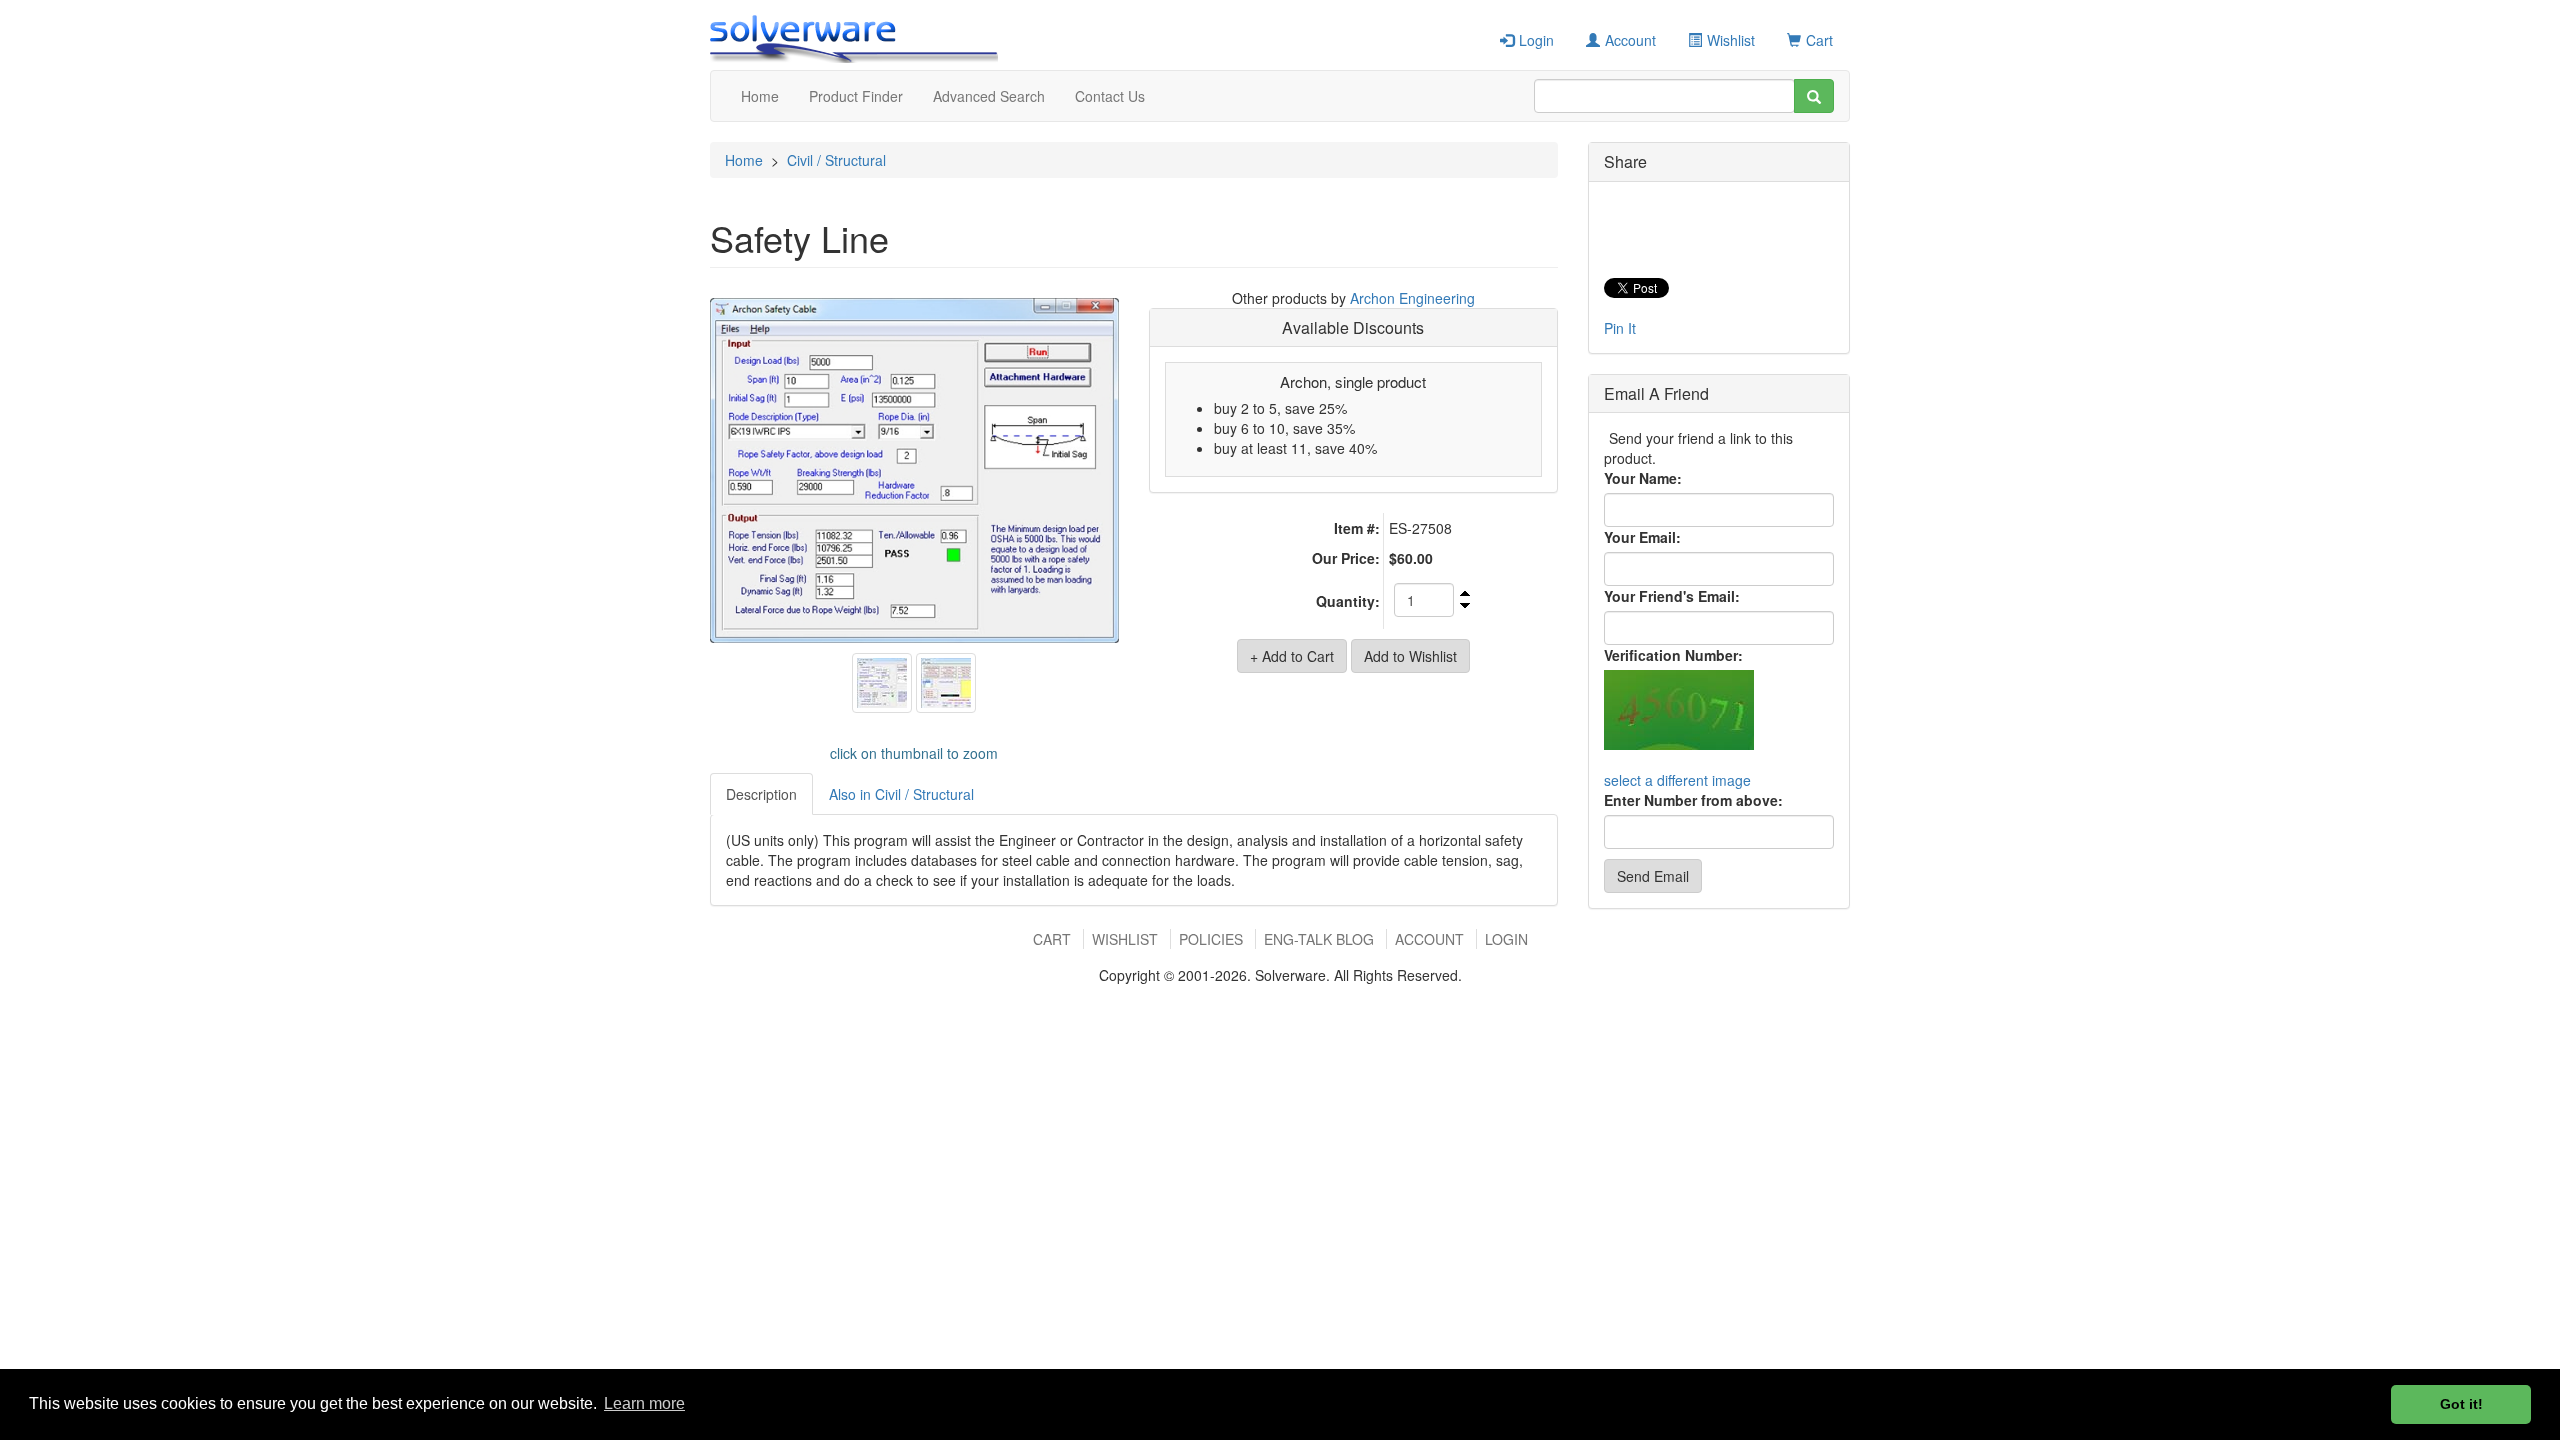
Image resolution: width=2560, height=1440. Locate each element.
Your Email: (1642, 537)
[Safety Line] (914, 471)
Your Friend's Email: (1672, 596)
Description (761, 794)
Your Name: (1643, 478)
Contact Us (1110, 96)
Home (760, 96)
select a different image (1677, 780)
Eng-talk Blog (1319, 939)
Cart (1819, 40)
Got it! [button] (2461, 1404)
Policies (1211, 939)
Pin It (1620, 328)
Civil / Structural (836, 160)
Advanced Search (989, 96)
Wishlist (1731, 40)
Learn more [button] (644, 1403)
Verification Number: (1673, 655)
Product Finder (856, 96)
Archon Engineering (1412, 298)
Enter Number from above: (1693, 800)
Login (1536, 40)
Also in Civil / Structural (901, 794)
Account (1630, 40)
